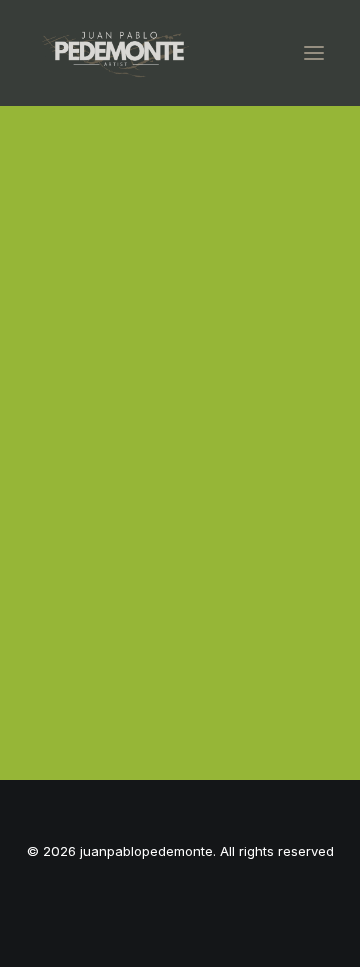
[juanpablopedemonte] (117, 53)
